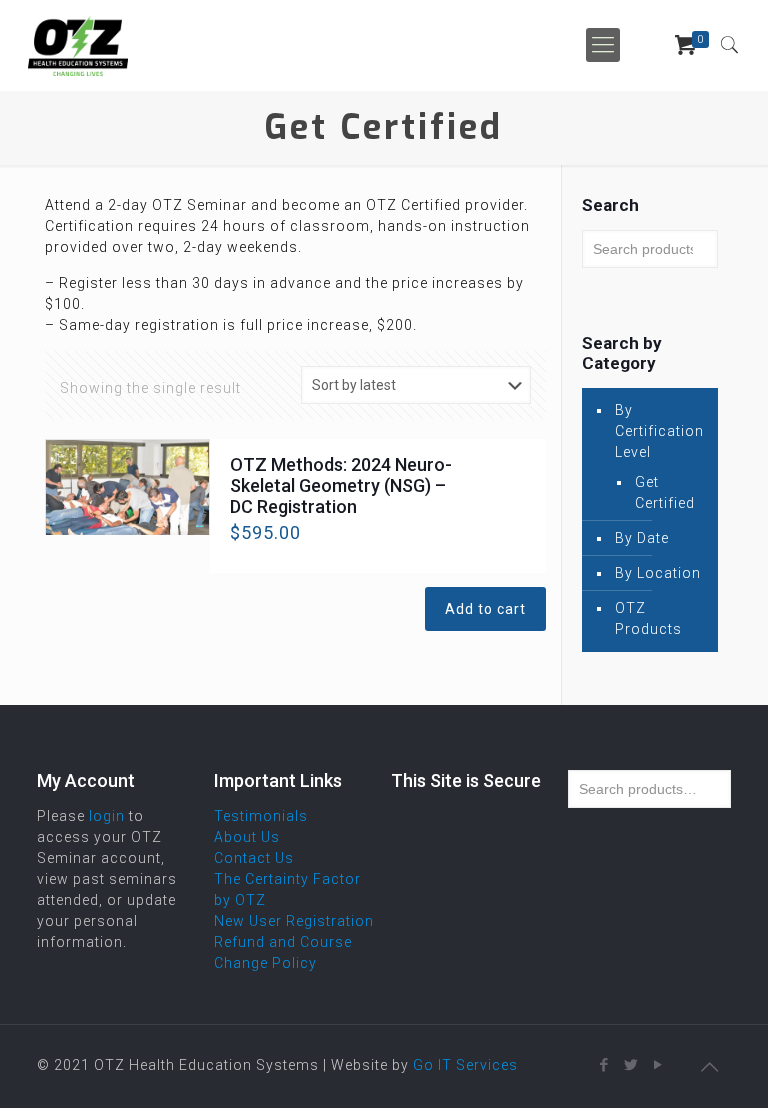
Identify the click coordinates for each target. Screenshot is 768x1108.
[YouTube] (658, 1065)
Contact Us (254, 858)
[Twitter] (631, 1065)
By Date (642, 538)
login (107, 816)
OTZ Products (648, 618)
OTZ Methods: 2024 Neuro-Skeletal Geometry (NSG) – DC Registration (341, 485)
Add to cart (485, 609)
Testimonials (261, 816)
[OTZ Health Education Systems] (78, 45)
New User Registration (294, 921)
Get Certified (665, 492)
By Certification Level (659, 431)
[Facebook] (604, 1065)
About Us (247, 837)
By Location (658, 573)
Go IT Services (465, 1065)
